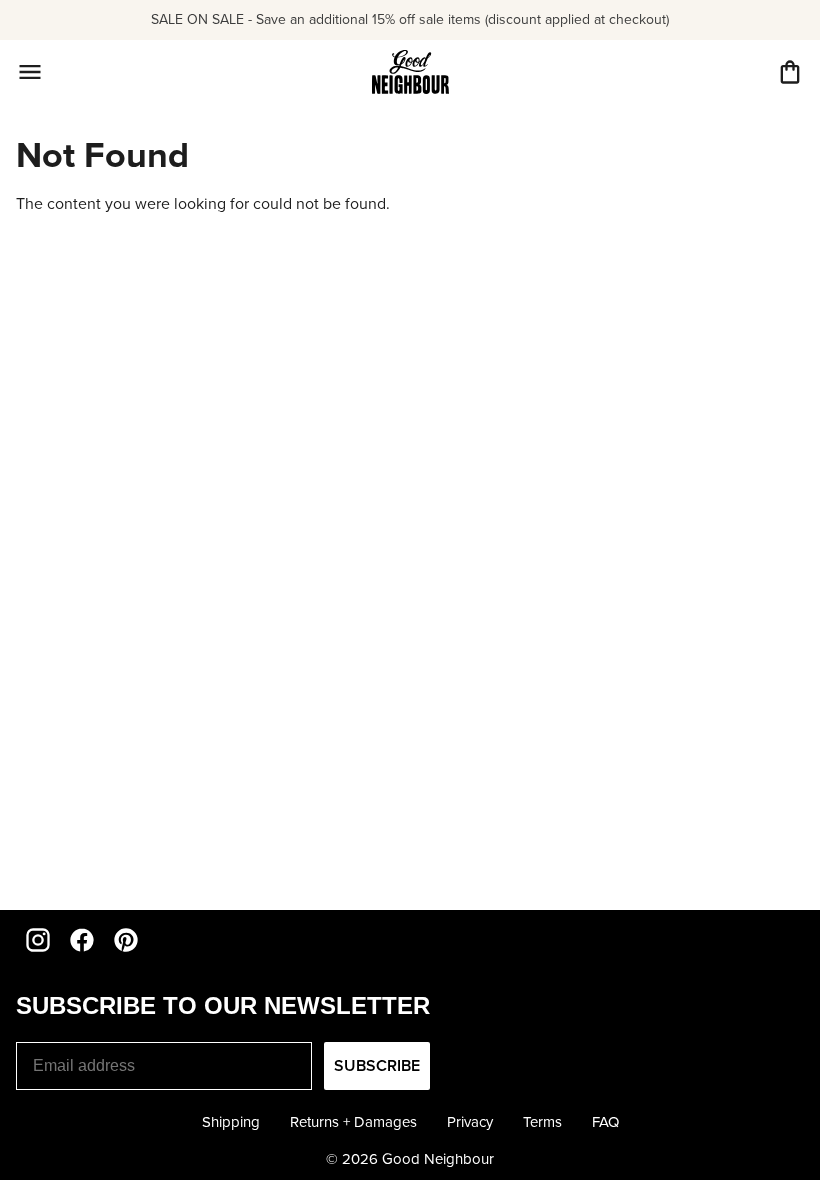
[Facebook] (82, 940)
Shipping (231, 1122)
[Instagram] (38, 940)
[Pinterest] (126, 940)
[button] (790, 72)
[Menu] (30, 72)
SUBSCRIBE (377, 1065)
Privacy (470, 1122)
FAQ (605, 1122)
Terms (542, 1122)
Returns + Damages (353, 1122)
